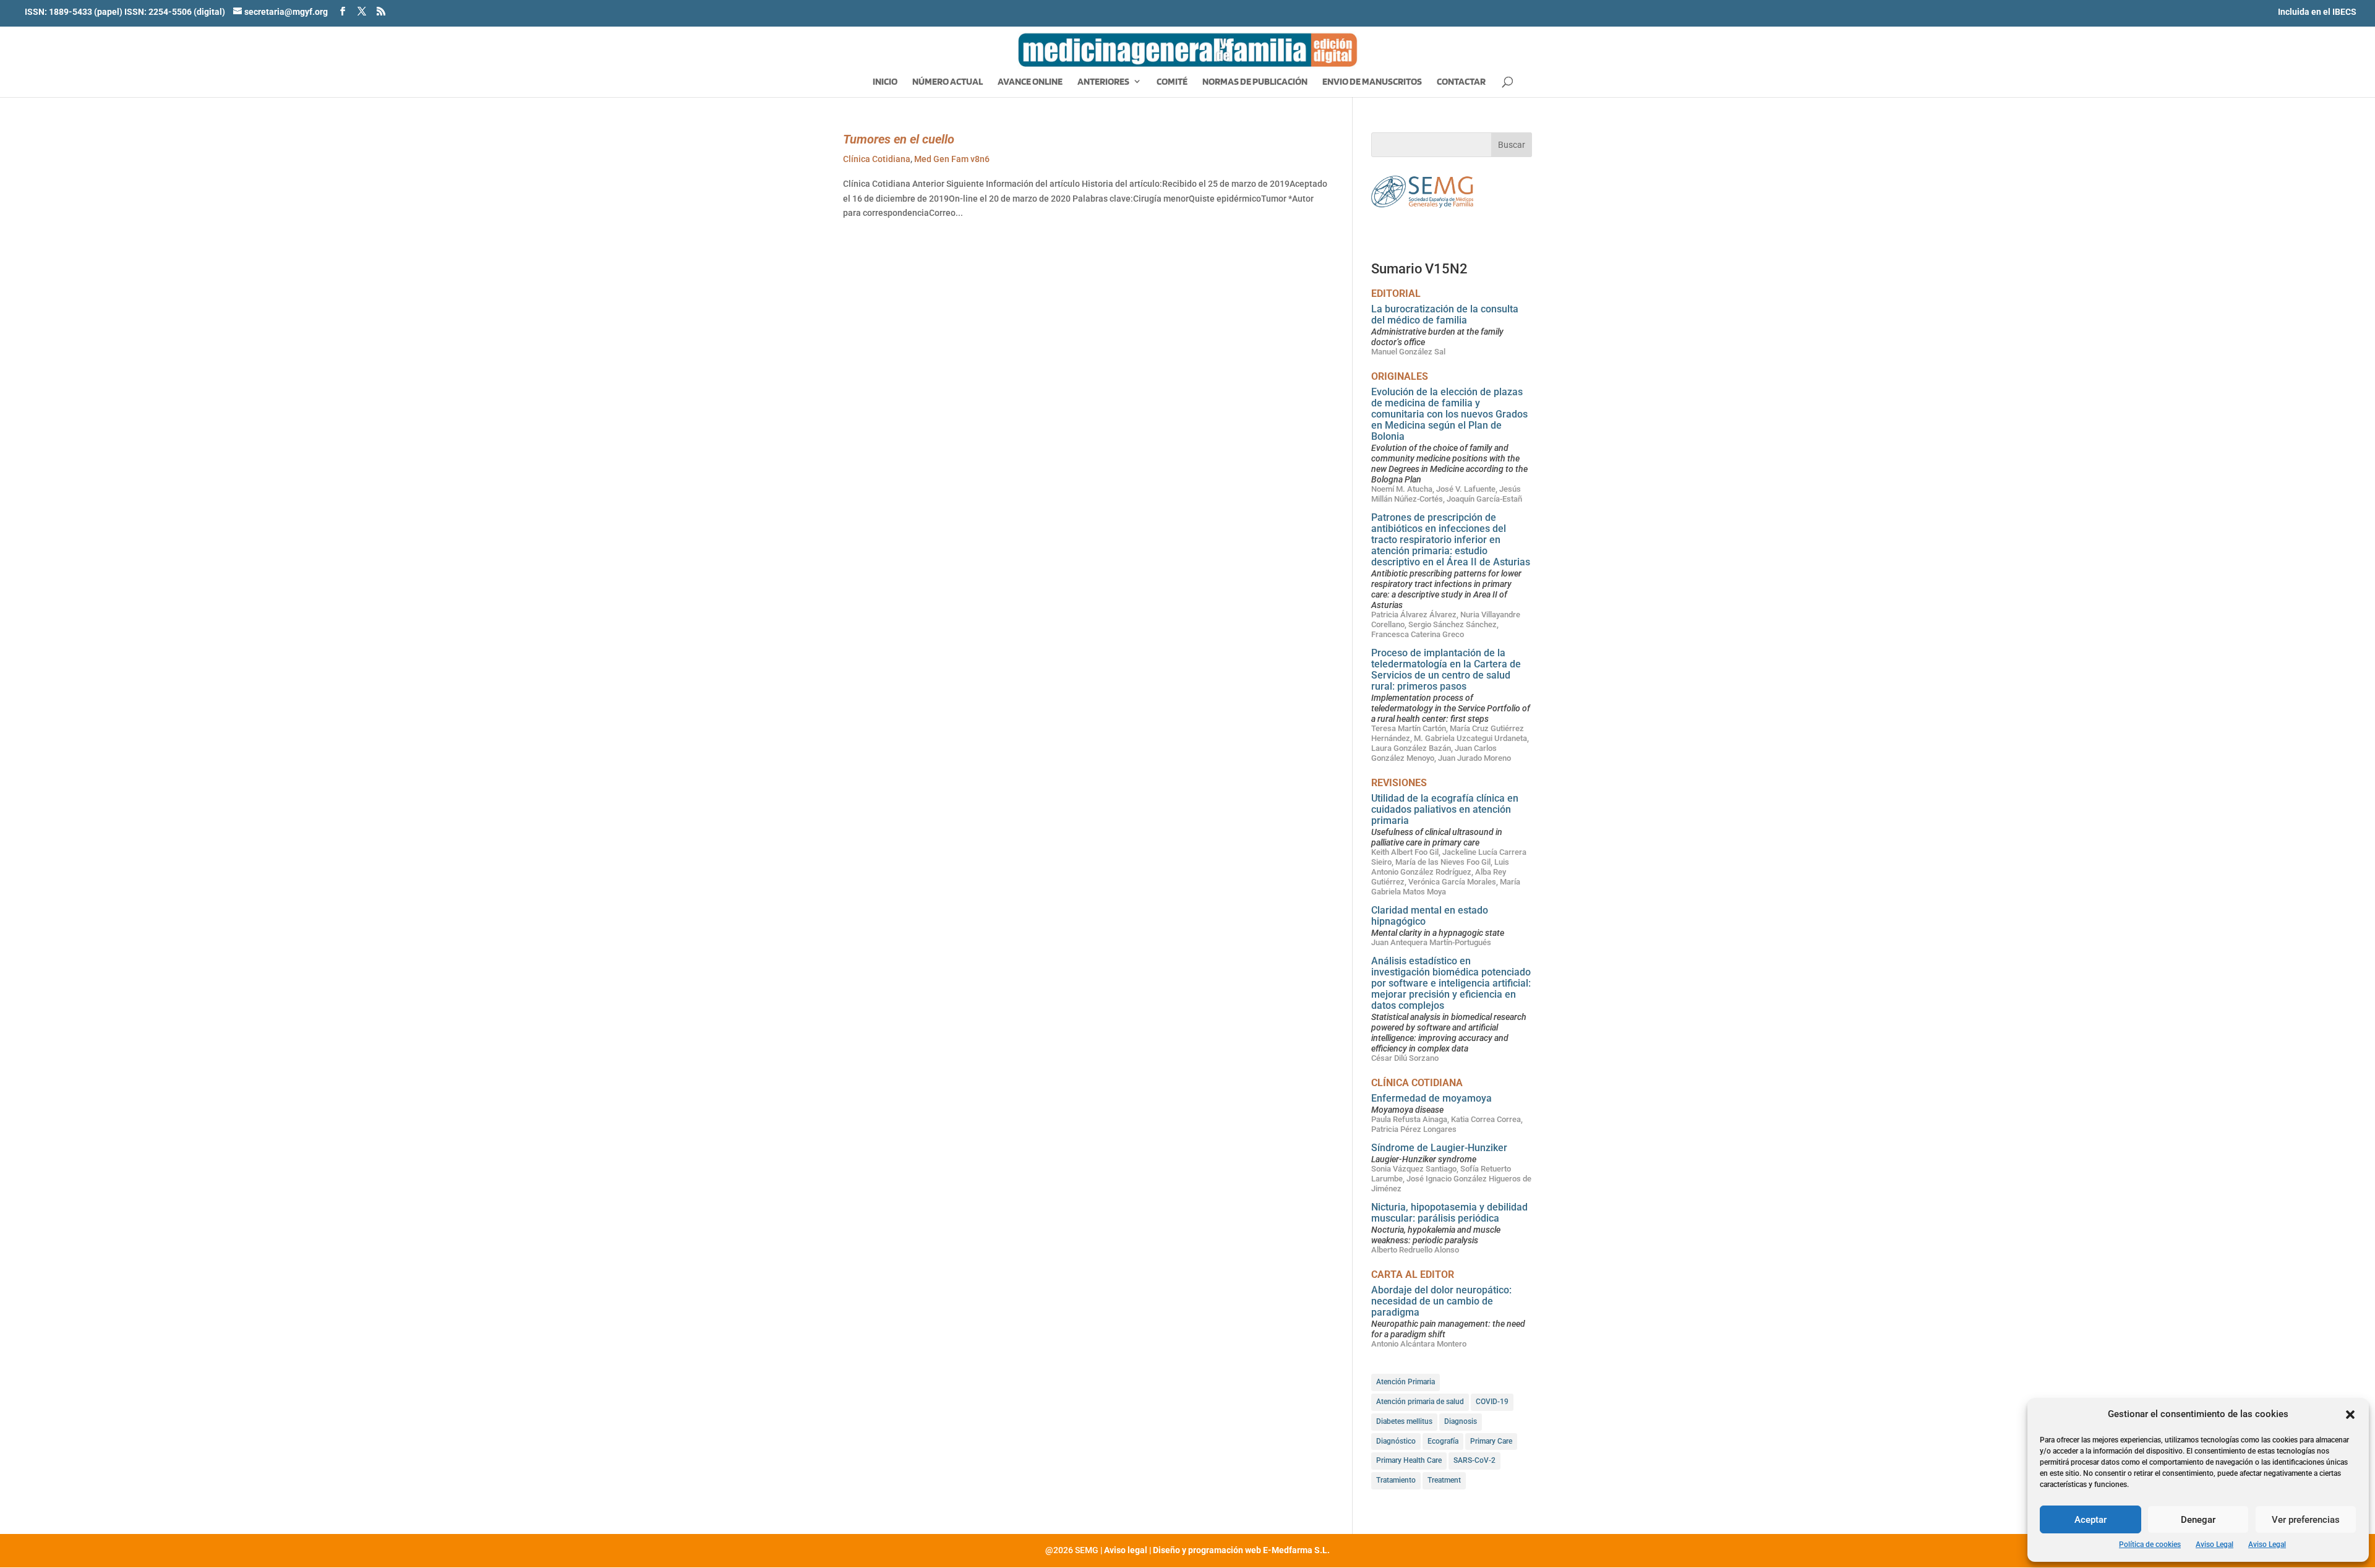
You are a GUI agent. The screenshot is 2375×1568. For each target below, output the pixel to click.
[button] (2350, 1415)
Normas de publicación (1255, 82)
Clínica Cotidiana (877, 159)
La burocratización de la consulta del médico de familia (1445, 315)
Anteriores (1103, 82)
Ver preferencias (2306, 1520)
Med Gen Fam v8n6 (952, 159)
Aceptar (2090, 1520)
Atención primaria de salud (1420, 1402)
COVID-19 (1492, 1402)
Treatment (1444, 1480)
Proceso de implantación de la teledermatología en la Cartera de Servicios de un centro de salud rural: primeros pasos (1446, 670)
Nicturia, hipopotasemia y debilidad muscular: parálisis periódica (1449, 1213)
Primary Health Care (1409, 1460)
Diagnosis (1461, 1421)
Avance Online (1030, 82)
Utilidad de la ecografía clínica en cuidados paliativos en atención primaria (1445, 809)
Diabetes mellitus (1404, 1421)
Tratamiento (1396, 1480)
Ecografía (1443, 1441)
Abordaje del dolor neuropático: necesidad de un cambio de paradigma (1441, 1301)
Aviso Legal (2215, 1544)
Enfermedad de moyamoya (1431, 1098)
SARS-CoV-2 (1474, 1460)
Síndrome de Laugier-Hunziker (1439, 1148)
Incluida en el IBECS (2317, 12)
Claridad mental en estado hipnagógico (1430, 916)
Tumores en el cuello (899, 139)
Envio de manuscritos (1372, 82)
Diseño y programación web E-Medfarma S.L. (1241, 1550)
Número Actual (948, 82)
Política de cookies (2150, 1544)
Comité (1172, 82)
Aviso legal (1126, 1550)
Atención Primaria (1406, 1382)
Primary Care (1491, 1441)
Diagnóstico (1396, 1441)
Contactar (1461, 82)
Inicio (885, 82)
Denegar (2198, 1520)
